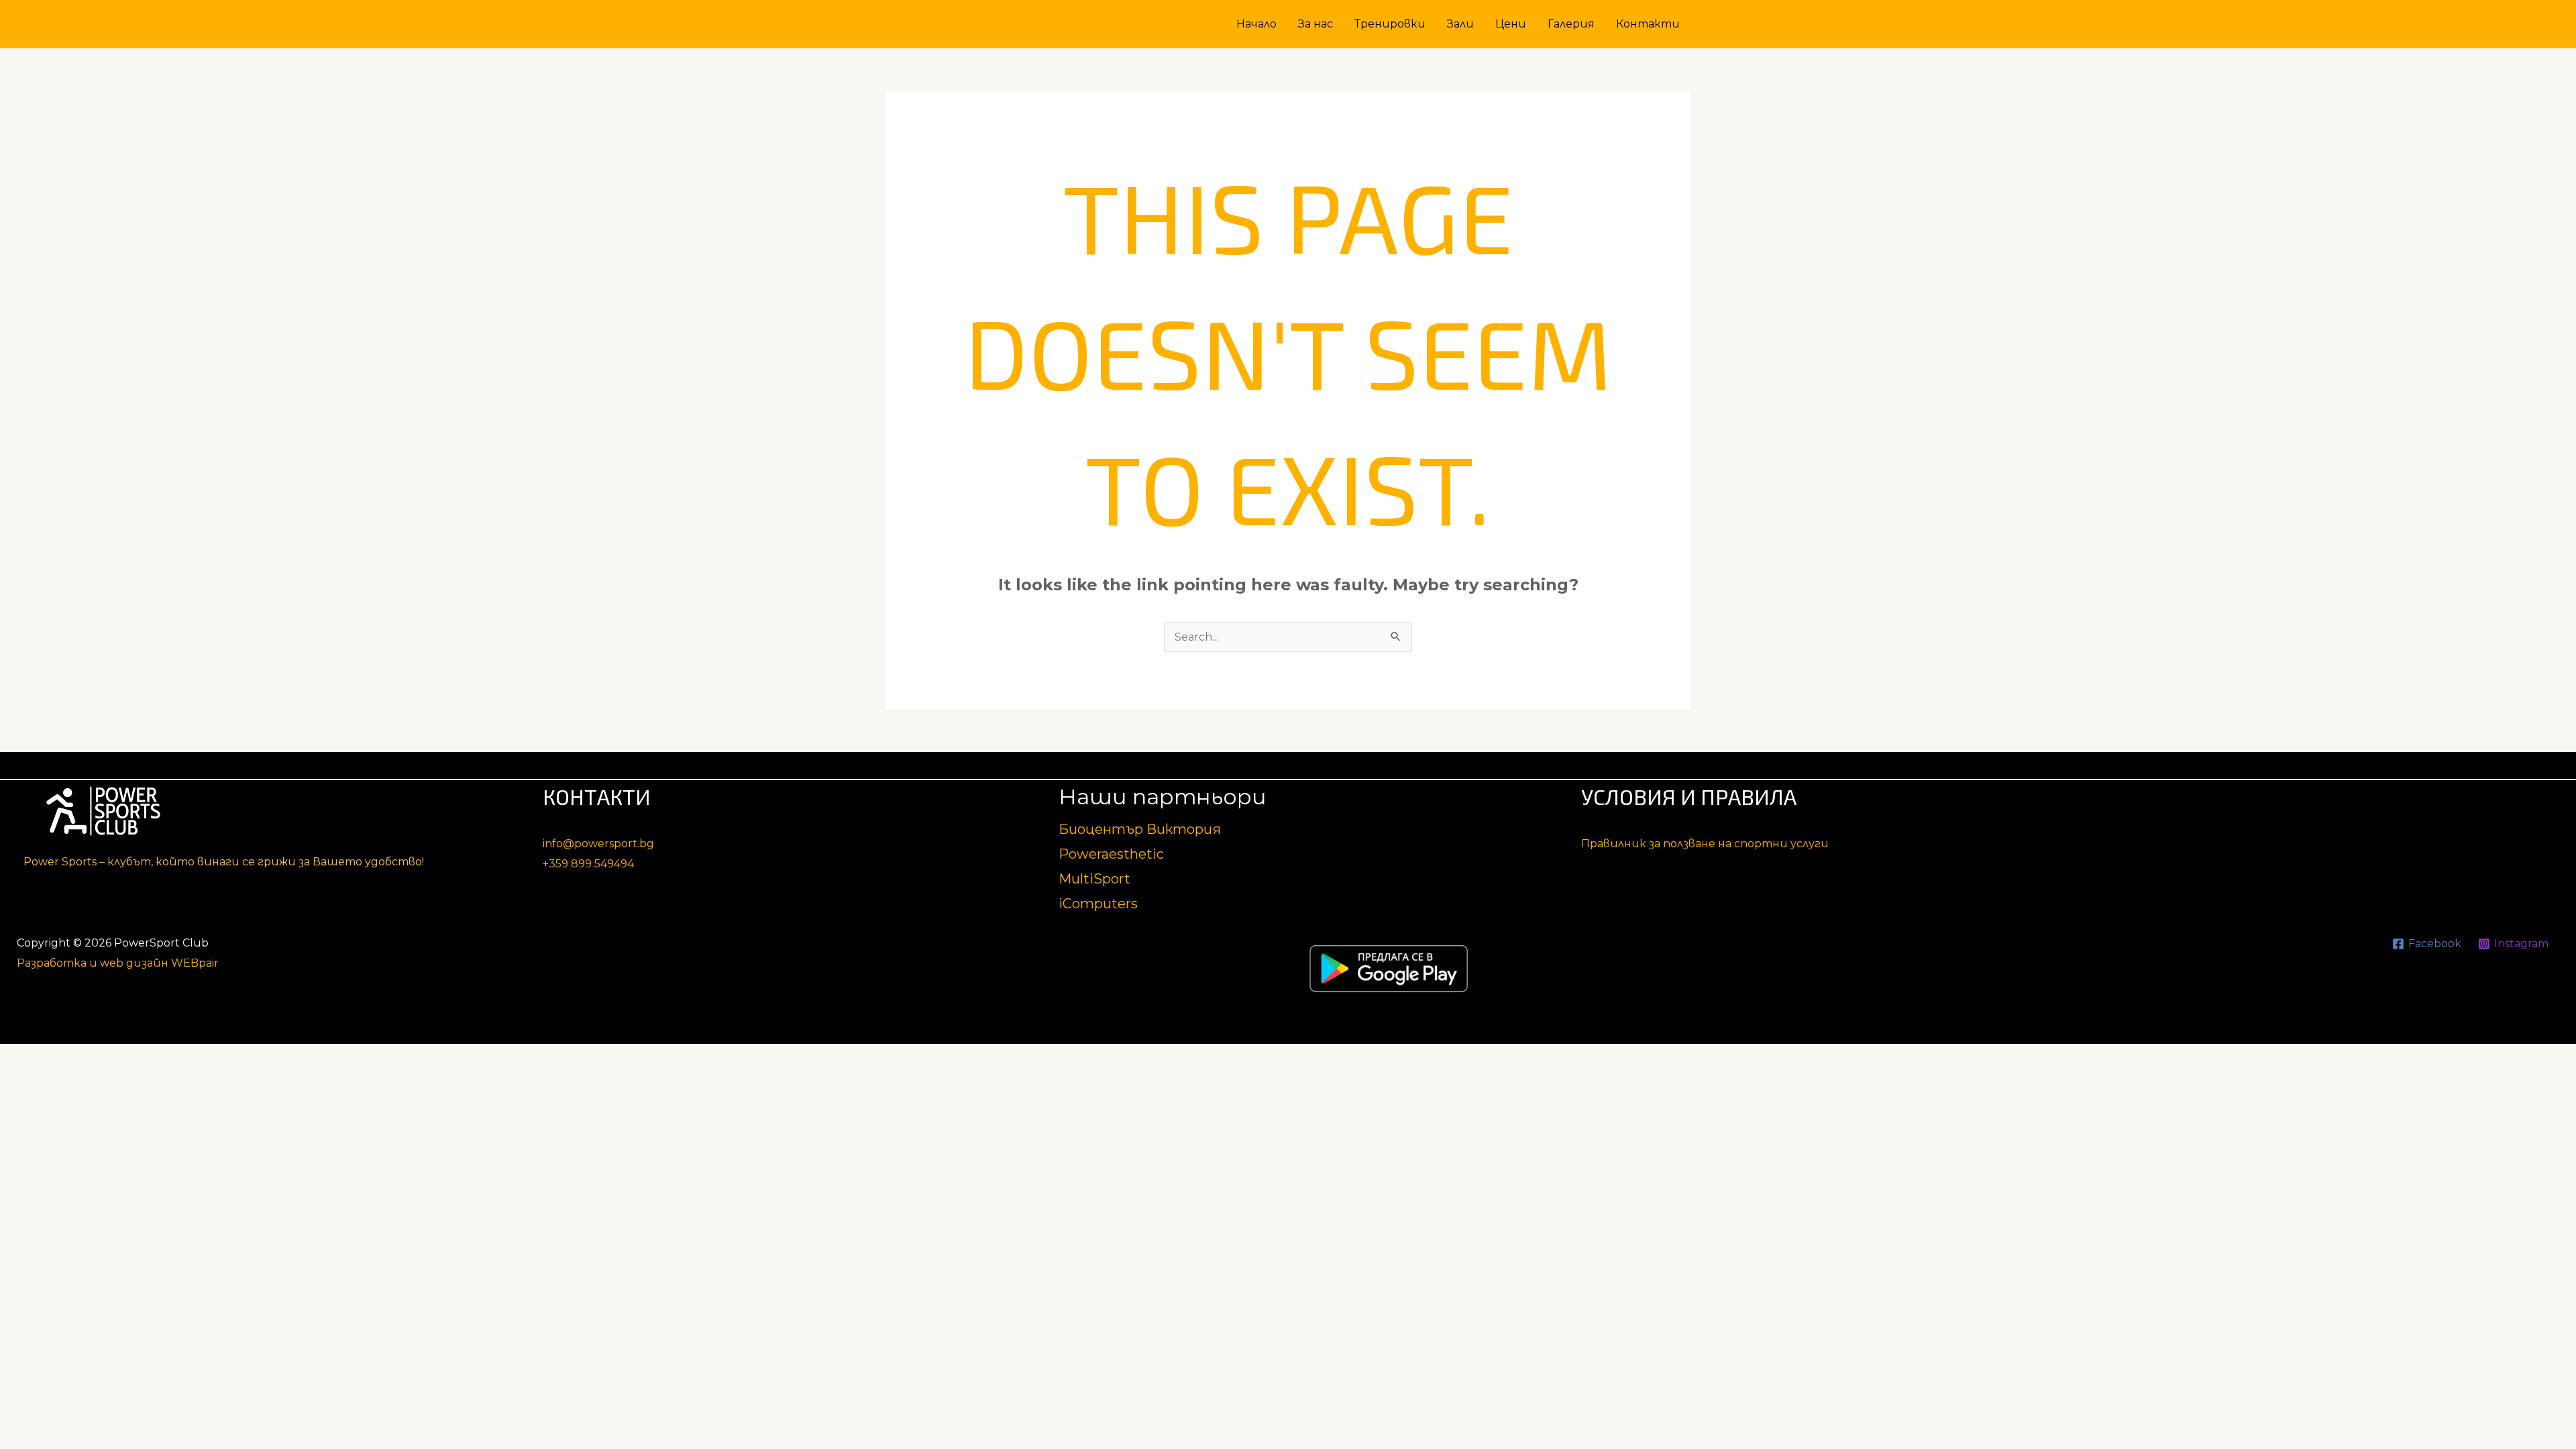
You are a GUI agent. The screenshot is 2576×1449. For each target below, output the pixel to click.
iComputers (1098, 904)
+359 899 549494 (588, 864)
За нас (1316, 24)
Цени (1511, 24)
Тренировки (1390, 24)
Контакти (1648, 24)
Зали (1460, 24)
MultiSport (1094, 879)
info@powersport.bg (598, 844)
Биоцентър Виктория (1140, 829)
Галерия (1571, 24)
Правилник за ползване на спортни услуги (1705, 844)
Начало (1256, 24)
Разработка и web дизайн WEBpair (118, 963)
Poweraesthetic (1111, 854)
